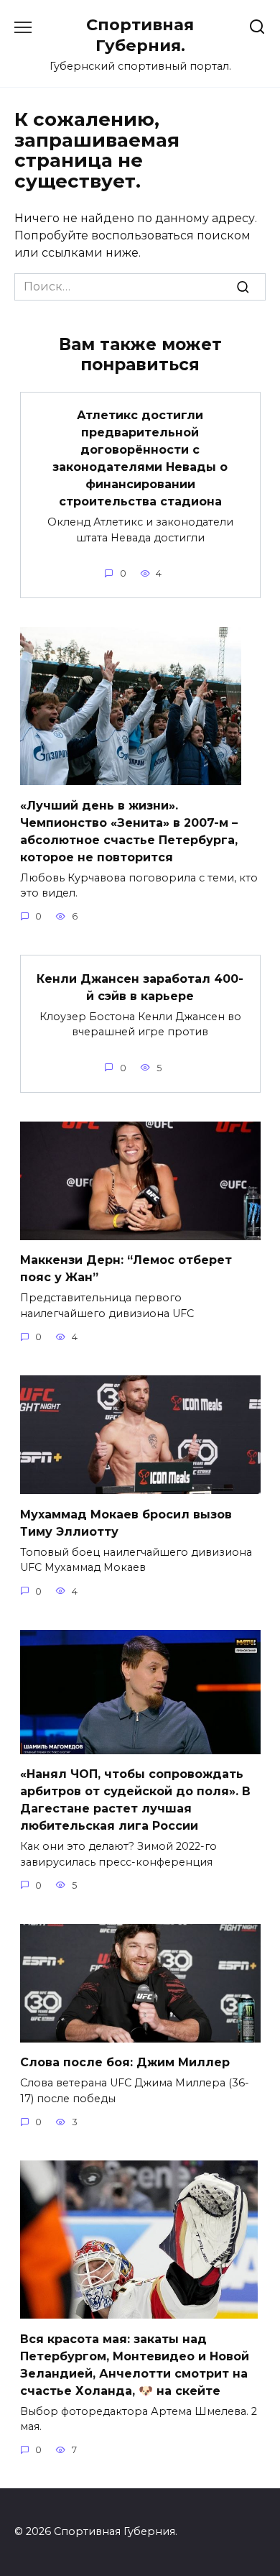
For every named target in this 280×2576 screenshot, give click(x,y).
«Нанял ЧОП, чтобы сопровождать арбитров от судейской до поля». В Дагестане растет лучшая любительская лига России (135, 1800)
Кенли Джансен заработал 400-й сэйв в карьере (140, 987)
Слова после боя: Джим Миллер (125, 2062)
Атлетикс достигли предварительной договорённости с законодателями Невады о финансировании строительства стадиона (140, 458)
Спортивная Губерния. (140, 35)
